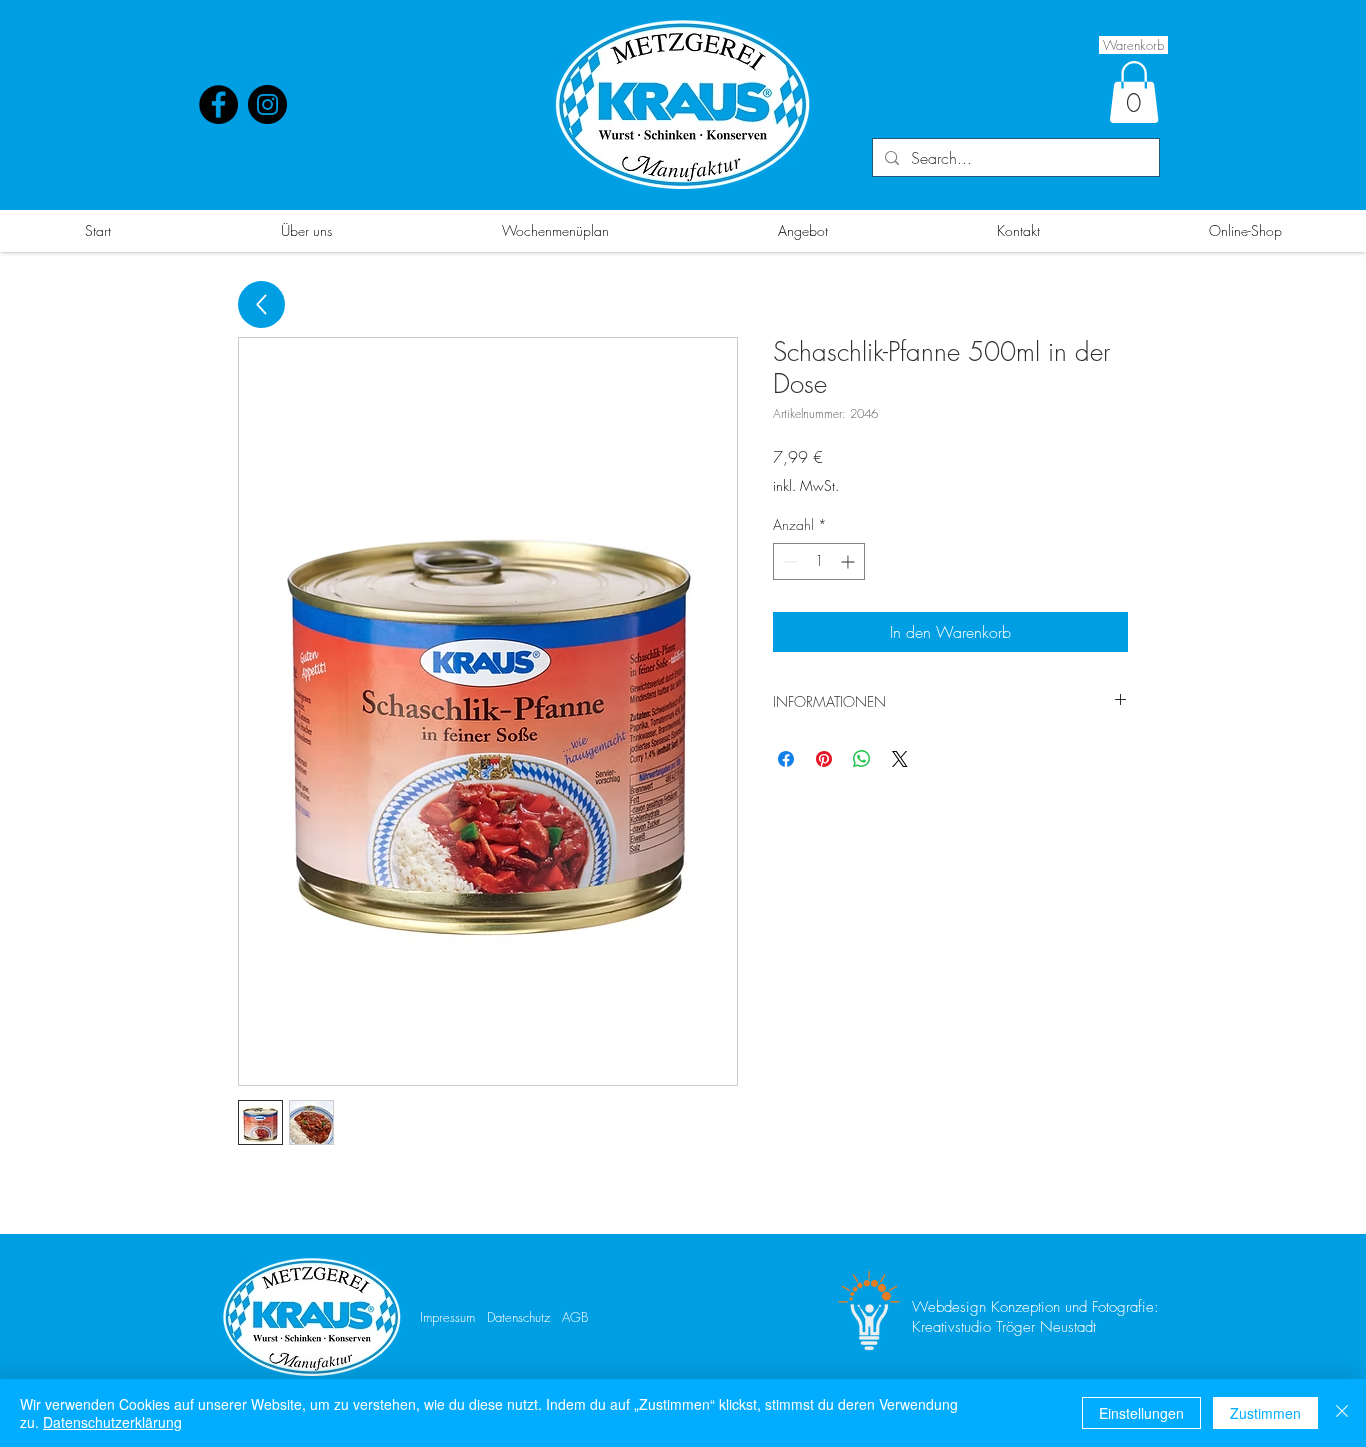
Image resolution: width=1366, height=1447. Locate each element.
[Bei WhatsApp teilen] (862, 759)
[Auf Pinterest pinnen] (824, 759)
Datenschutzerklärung (112, 1422)
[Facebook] (218, 104)
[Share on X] (900, 759)
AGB (575, 1317)
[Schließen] (1342, 1413)
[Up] (261, 304)
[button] (1134, 92)
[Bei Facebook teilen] (786, 759)
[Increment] (849, 561)
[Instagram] (267, 104)
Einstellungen (1141, 1413)
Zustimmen (1265, 1413)
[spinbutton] (819, 561)
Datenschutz (518, 1317)
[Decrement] (788, 561)
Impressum (447, 1317)
